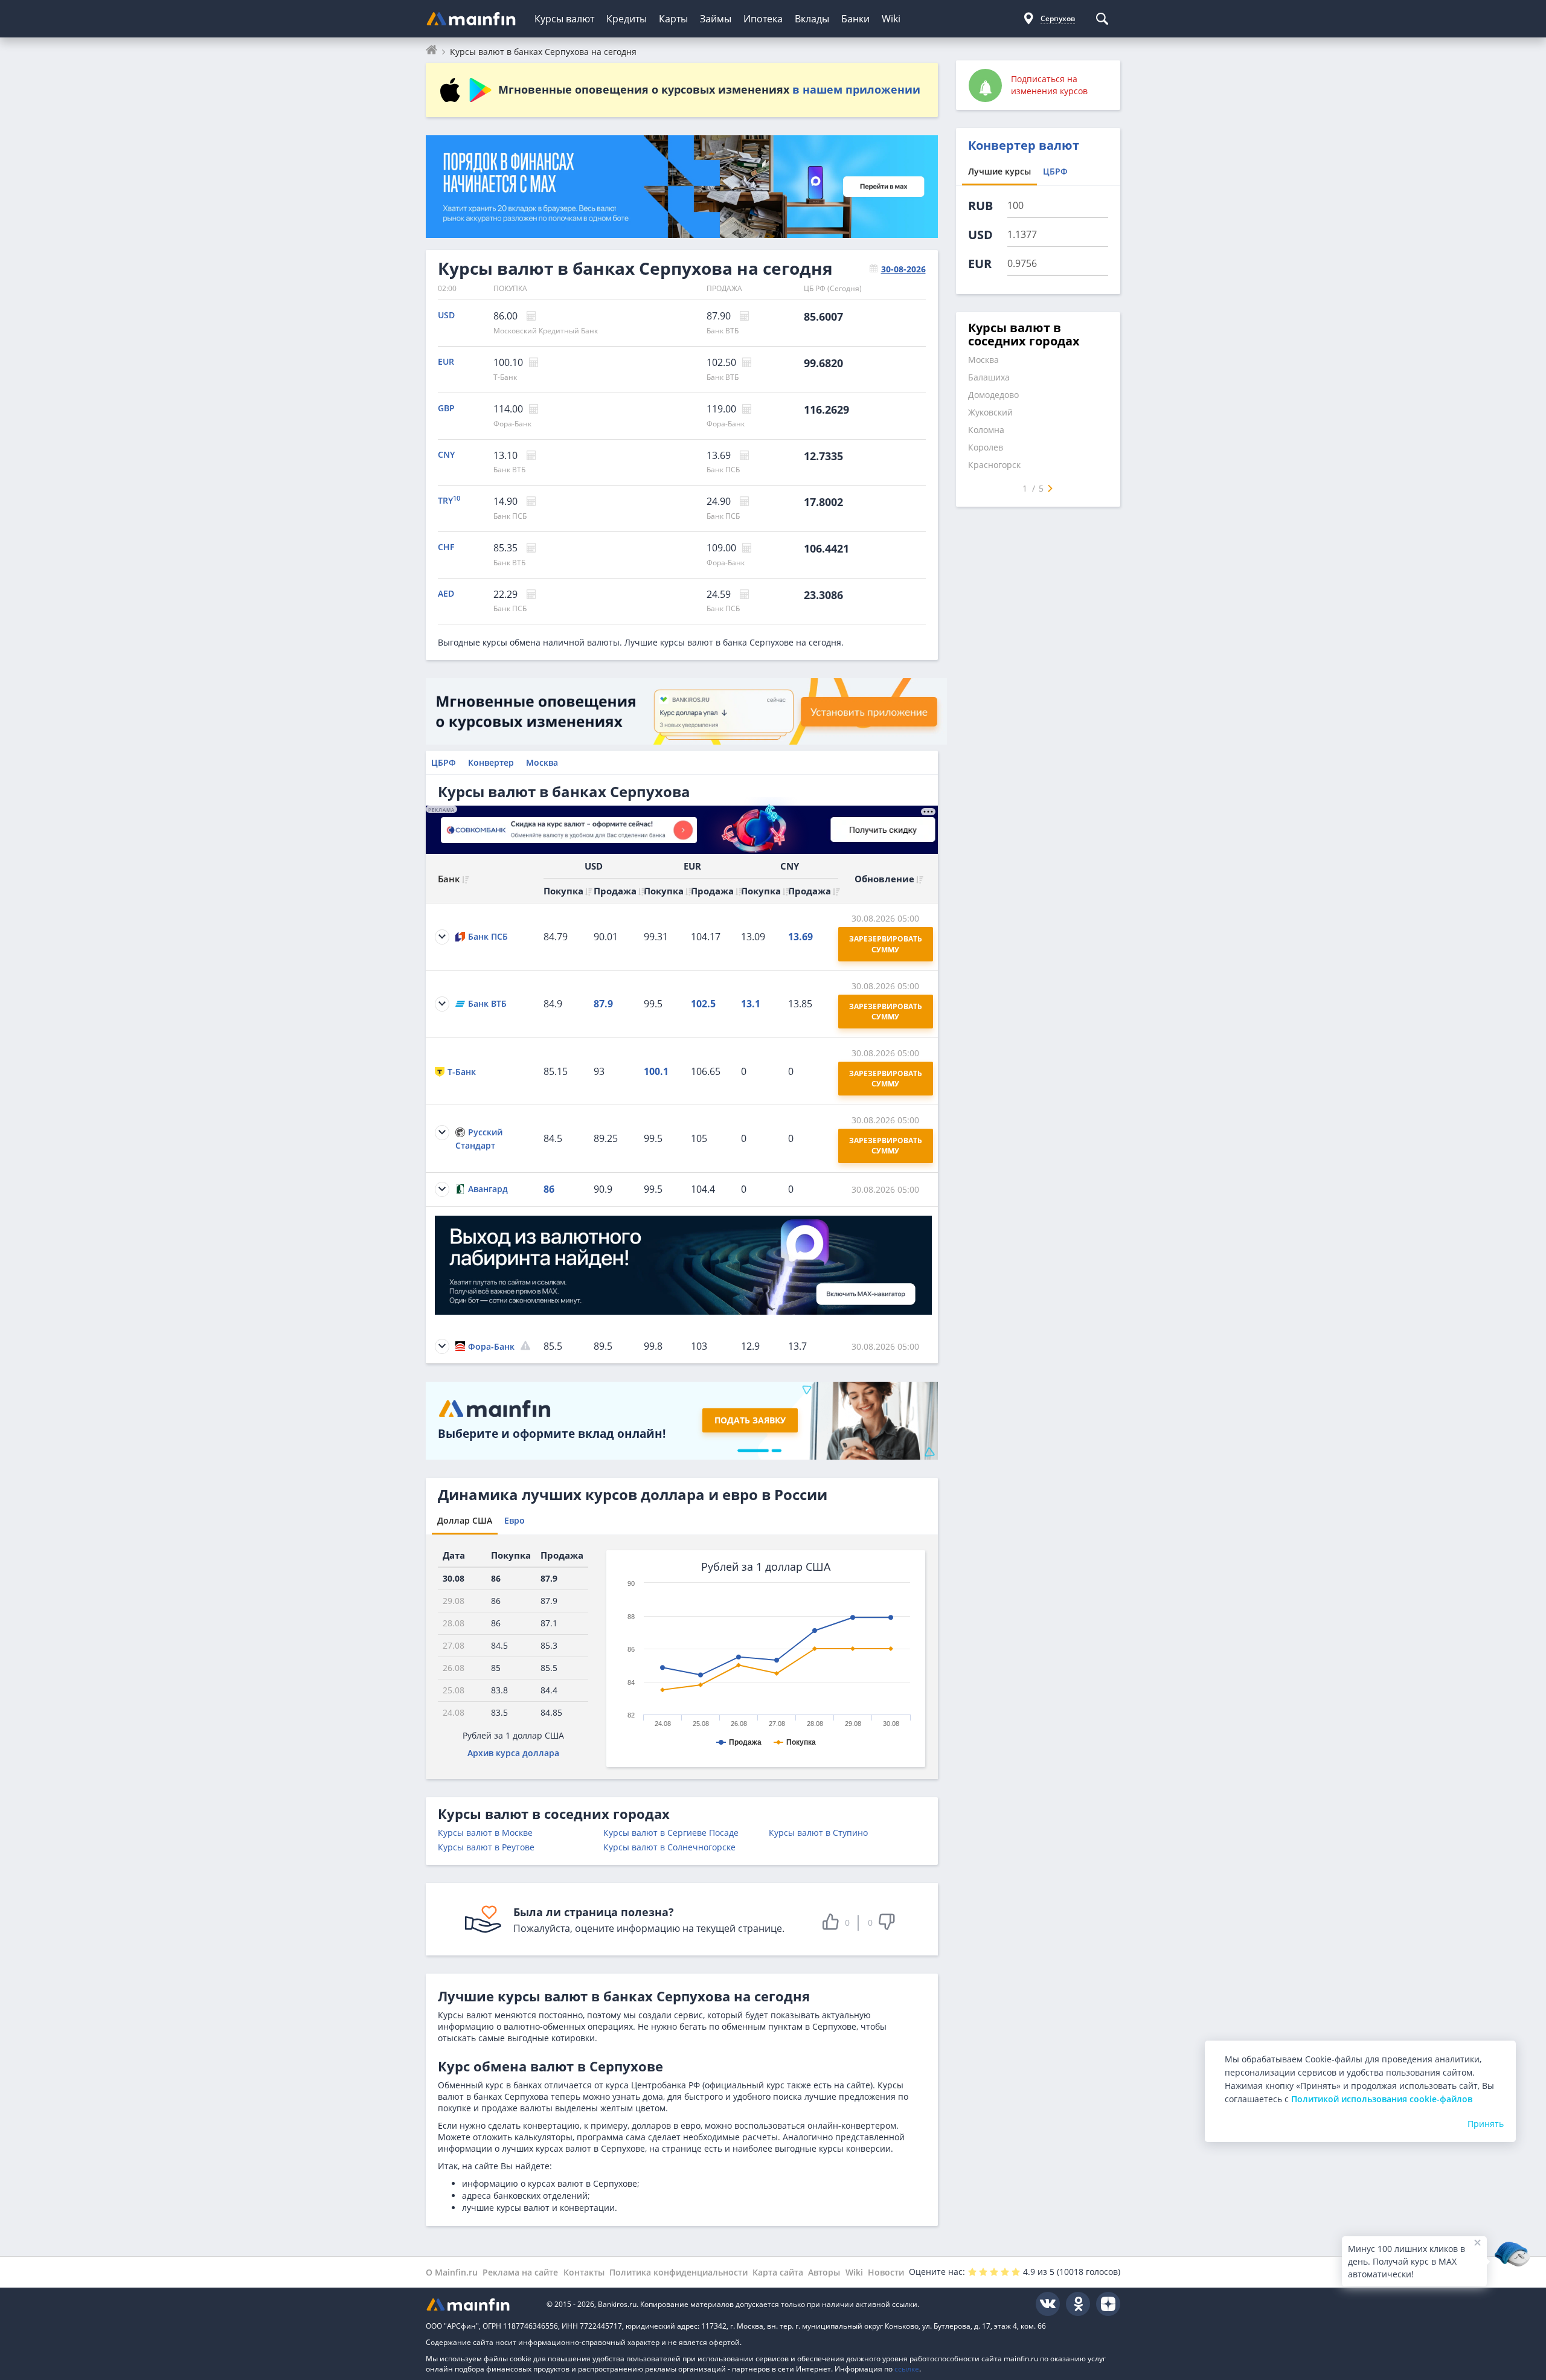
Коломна (986, 430)
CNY (446, 454)
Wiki (891, 19)
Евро (515, 1520)
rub (980, 206)
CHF (446, 547)
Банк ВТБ (723, 331)
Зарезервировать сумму (887, 944)
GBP (446, 408)
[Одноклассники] (1078, 2304)
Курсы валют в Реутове (486, 1847)
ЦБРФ (444, 762)
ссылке (907, 2369)
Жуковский (990, 412)
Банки (855, 19)
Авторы (824, 2272)
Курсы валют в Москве (485, 1833)
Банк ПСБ (723, 470)
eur (980, 264)
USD (446, 315)
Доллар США (465, 1520)
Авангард (488, 1189)
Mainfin (480, 2304)
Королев (986, 447)
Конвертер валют (1024, 145)
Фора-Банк (512, 424)
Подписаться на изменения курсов (1049, 85)
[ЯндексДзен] (1108, 2304)
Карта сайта (778, 2272)
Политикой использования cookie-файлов (1382, 2099)
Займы (716, 19)
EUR (446, 361)
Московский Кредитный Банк (546, 331)
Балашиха (989, 377)
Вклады (812, 19)
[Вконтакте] (1048, 2304)
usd (980, 235)
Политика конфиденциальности (678, 2272)
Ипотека (763, 19)
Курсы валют (564, 19)
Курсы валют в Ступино (818, 1833)
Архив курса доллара (513, 1753)
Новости (886, 2272)
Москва (542, 762)
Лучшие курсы (999, 171)
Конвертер (491, 762)
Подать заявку (750, 1420)
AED (446, 593)
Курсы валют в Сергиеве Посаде (671, 1833)
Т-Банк (505, 377)
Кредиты (627, 19)
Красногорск (994, 465)
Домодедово (993, 395)
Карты (673, 19)
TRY (449, 500)
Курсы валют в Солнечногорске (669, 1847)
